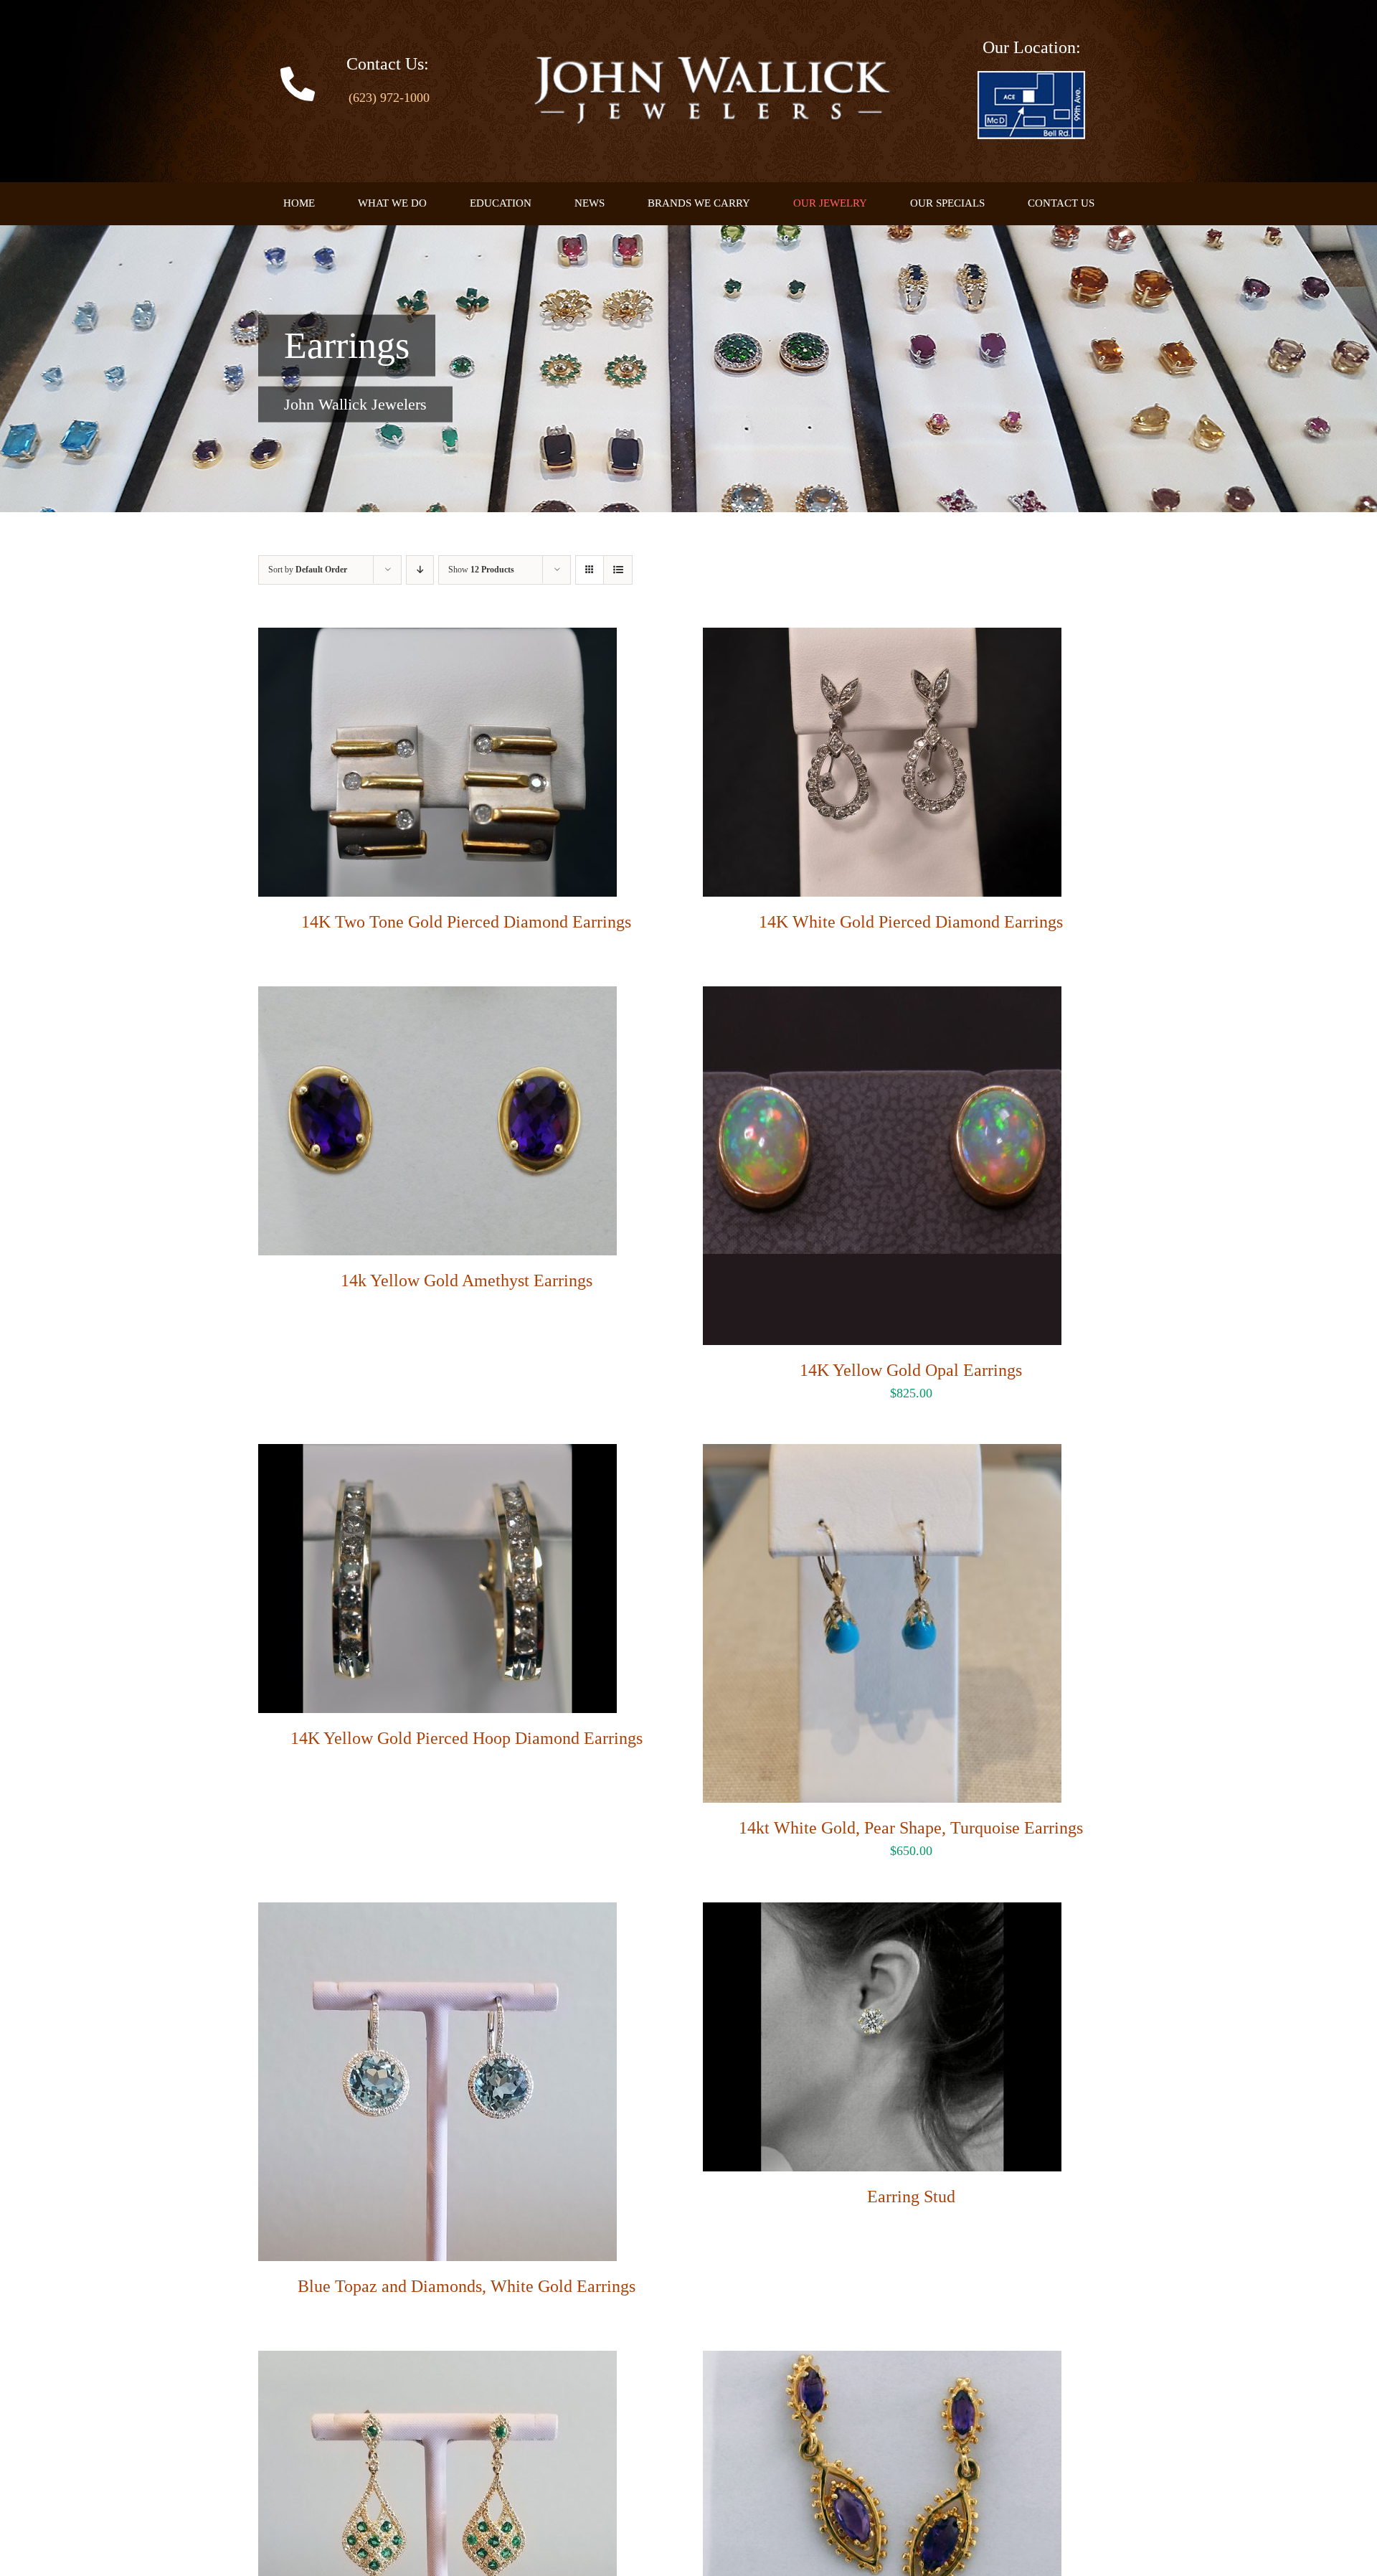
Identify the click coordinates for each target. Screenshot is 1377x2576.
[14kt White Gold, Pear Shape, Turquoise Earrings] (882, 1456)
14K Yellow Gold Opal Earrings (911, 1370)
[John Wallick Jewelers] (711, 63)
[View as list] (618, 570)
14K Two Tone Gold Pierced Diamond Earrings (466, 922)
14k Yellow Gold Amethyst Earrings (467, 1280)
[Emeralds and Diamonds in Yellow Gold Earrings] (437, 2362)
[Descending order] (420, 570)
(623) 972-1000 (389, 98)
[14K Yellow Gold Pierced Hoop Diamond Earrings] (437, 1456)
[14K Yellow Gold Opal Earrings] (882, 998)
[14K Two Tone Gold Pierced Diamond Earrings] (437, 639)
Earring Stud (911, 2197)
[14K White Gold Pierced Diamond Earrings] (882, 639)
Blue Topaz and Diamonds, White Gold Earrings (467, 2286)
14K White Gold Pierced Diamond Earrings (911, 922)
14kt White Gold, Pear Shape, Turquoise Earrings (911, 1828)
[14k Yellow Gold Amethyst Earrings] (437, 998)
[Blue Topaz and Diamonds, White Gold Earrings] (437, 1914)
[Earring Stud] (882, 1914)
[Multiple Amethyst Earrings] (882, 2362)
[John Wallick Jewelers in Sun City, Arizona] (1031, 77)
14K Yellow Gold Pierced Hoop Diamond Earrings (467, 1738)
